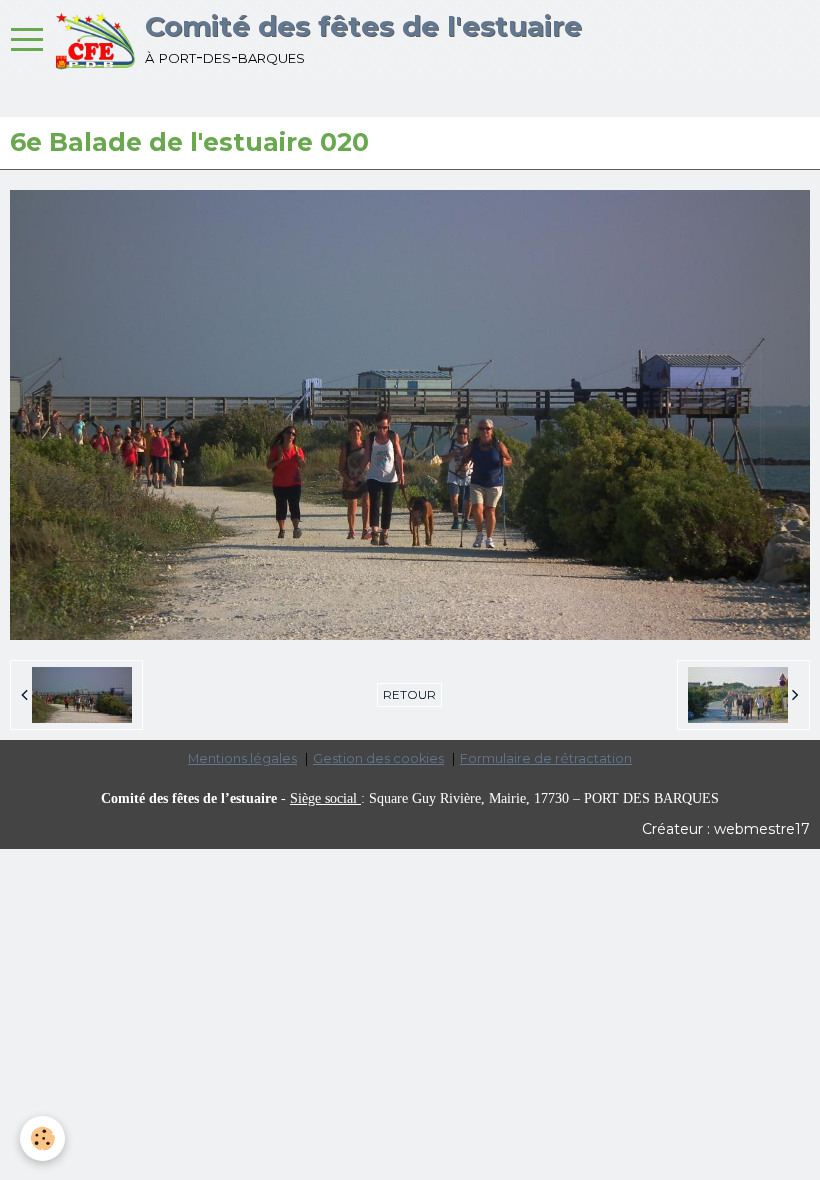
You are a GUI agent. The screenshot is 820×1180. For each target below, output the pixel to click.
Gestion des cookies (378, 758)
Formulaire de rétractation (546, 758)
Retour (409, 694)
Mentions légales (242, 758)
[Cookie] (42, 1138)
